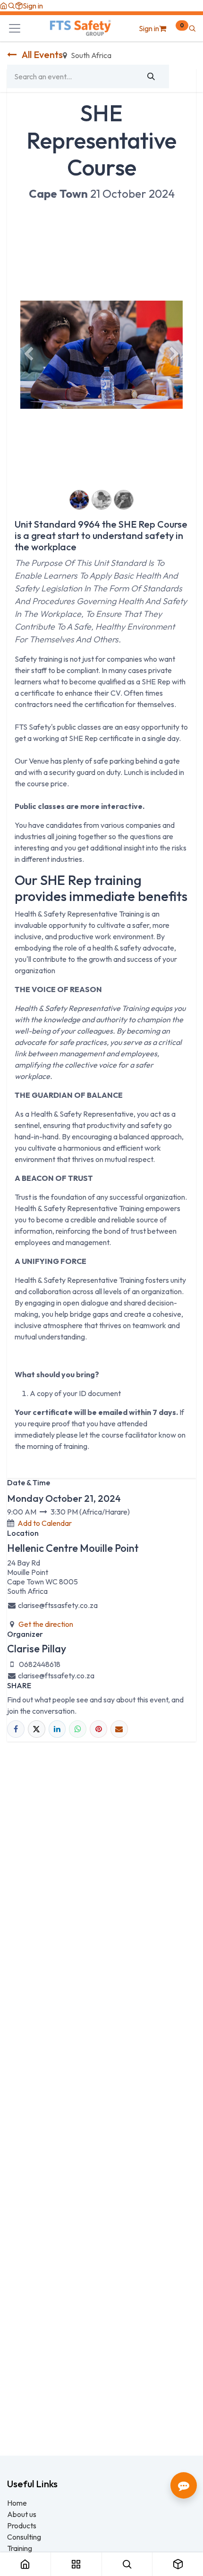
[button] (11, 6)
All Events (42, 55)
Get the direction (46, 1624)
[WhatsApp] (78, 1729)
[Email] (119, 1729)
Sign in (33, 6)
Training (20, 2548)
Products (22, 2525)
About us (22, 2514)
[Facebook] (16, 1729)
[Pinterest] (98, 1729)
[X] (37, 1729)
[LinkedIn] (57, 1729)
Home (17, 2503)
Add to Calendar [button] (45, 1523)
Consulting (24, 2537)
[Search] (151, 76)
